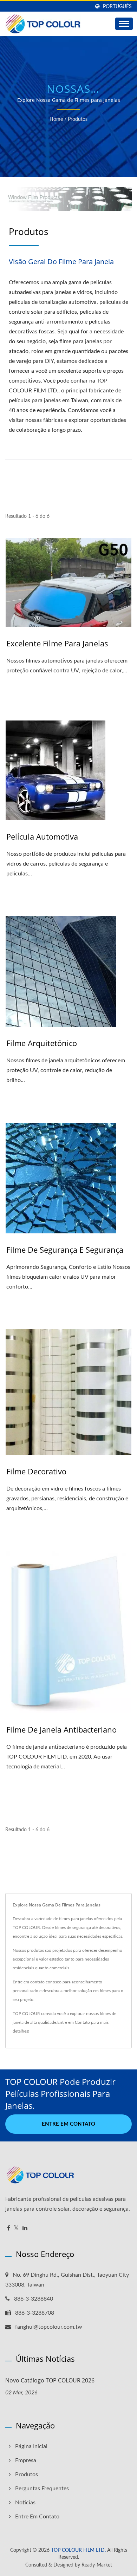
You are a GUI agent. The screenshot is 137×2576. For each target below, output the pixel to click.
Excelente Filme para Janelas (57, 643)
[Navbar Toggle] (124, 24)
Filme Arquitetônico (42, 1043)
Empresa (26, 2460)
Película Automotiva (42, 836)
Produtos (78, 119)
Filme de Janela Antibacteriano (61, 1729)
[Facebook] (9, 2228)
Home (56, 119)
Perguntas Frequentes (42, 2489)
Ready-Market (97, 2565)
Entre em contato (68, 2124)
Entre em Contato (74, 2022)
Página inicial (31, 2446)
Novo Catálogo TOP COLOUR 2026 (50, 2380)
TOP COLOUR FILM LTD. (78, 2550)
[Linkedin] (25, 2228)
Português (117, 6)
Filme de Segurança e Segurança (65, 1250)
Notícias (25, 2503)
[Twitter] (16, 2228)
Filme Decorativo (36, 1471)
